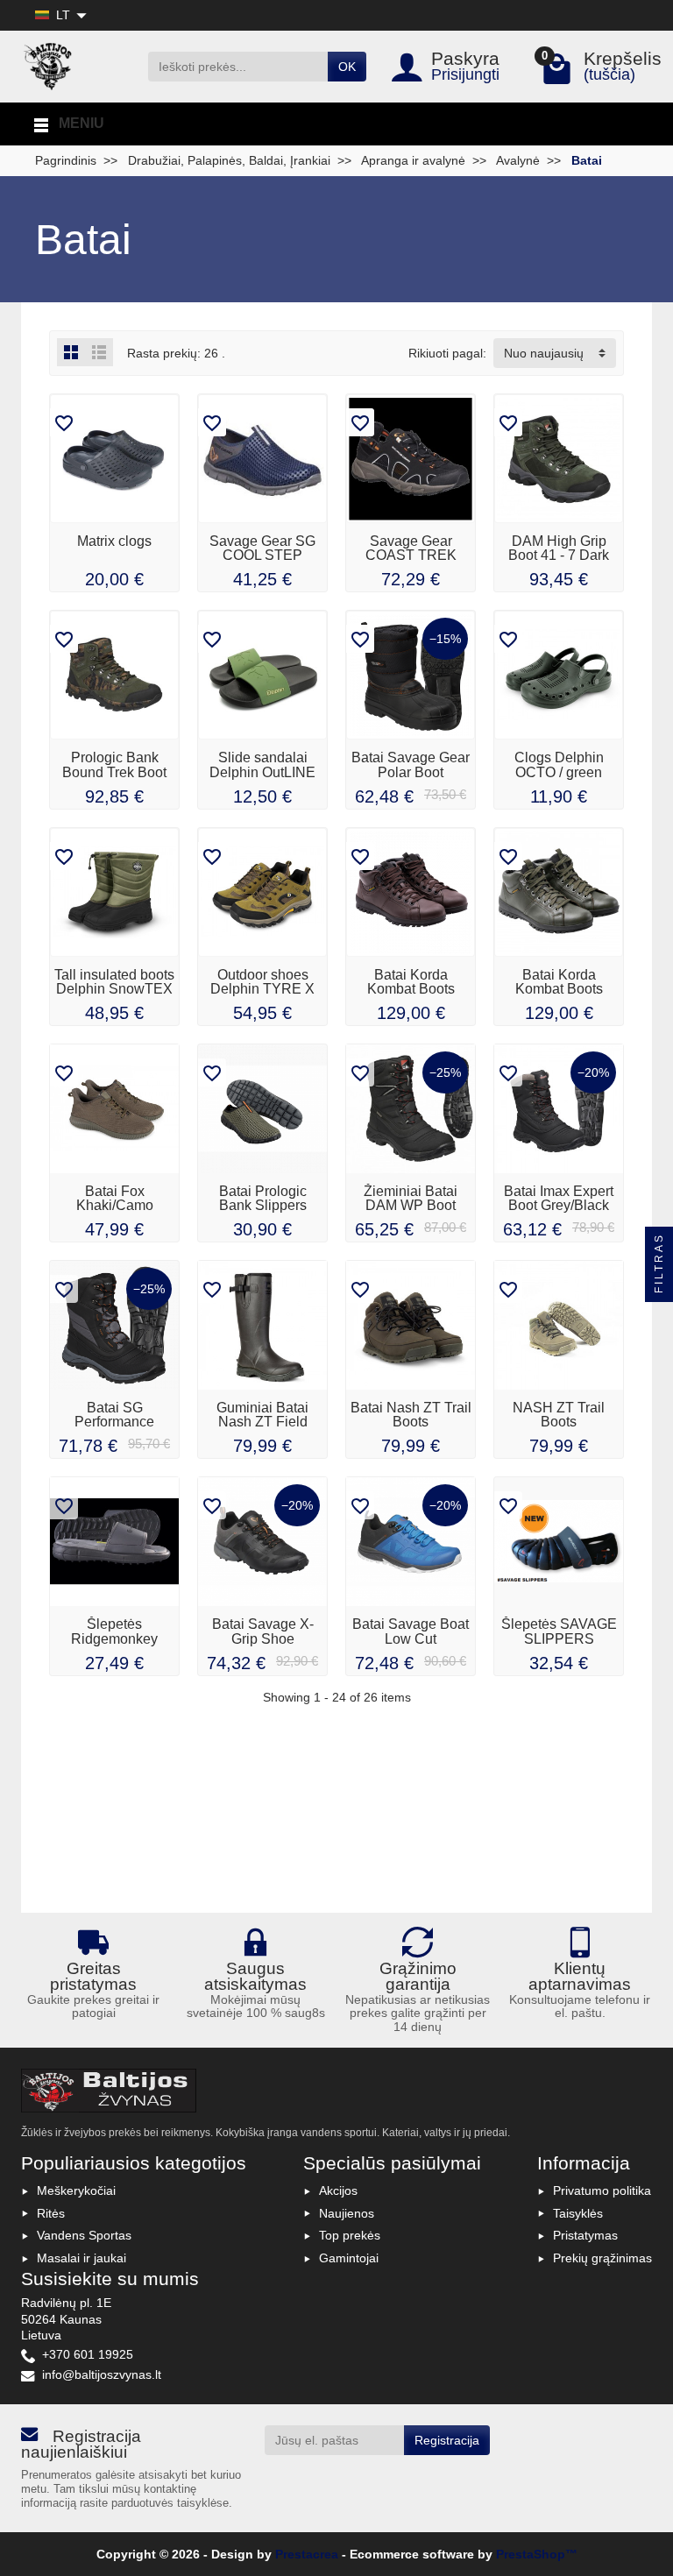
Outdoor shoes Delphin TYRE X (262, 981)
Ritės (51, 2213)
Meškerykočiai (76, 2190)
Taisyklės (578, 2213)
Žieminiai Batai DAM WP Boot (411, 1198)
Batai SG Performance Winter (114, 1422)
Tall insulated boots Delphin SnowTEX (114, 981)
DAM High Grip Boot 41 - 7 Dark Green (559, 555)
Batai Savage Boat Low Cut (411, 1631)
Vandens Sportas (84, 2235)
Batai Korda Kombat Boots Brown (411, 989)
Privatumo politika (602, 2190)
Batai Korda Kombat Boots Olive (559, 989)
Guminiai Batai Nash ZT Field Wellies (262, 1422)
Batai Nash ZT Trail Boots (411, 1414)
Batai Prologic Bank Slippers (263, 1198)
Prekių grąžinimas (602, 2258)
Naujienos (347, 2213)
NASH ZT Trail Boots (559, 1414)
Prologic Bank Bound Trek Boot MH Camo (114, 771)
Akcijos (338, 2190)
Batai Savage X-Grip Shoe (263, 1631)
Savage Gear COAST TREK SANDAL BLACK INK (411, 562)
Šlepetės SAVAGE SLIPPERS (559, 1631)
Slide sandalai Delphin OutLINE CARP (262, 771)
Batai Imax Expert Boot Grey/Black (559, 1198)
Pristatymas (585, 2235)
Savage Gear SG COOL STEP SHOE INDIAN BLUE (262, 562)
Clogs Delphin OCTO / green (559, 764)
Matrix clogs (114, 541)
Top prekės (350, 2235)
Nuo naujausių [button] (544, 353)
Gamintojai (349, 2258)
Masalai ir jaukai (81, 2258)
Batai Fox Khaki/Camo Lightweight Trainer (115, 1205)
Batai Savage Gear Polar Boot (411, 764)
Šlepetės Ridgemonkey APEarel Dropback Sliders (114, 1645)
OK (347, 67)
